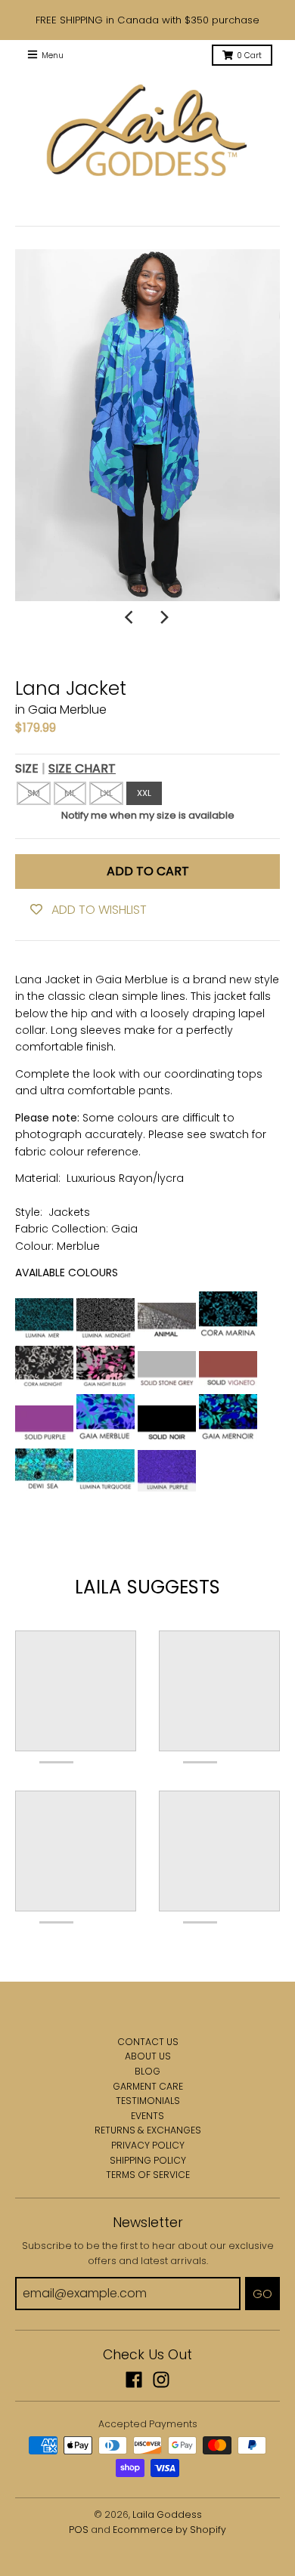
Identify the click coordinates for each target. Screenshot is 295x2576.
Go (262, 2294)
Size (65, 768)
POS (79, 2530)
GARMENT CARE (148, 2086)
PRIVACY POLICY (148, 2145)
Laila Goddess (167, 2514)
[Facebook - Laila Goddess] (134, 2380)
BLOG (147, 2071)
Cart (249, 56)
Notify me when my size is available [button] (148, 815)
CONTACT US (148, 2042)
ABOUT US (148, 2056)
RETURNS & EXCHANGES (148, 2130)
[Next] (164, 618)
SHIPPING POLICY (148, 2160)
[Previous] (131, 618)
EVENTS (147, 2116)
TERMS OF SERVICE (148, 2175)
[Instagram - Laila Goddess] (161, 2380)
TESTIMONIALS (148, 2101)
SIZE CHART (82, 768)
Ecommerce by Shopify (169, 2530)
